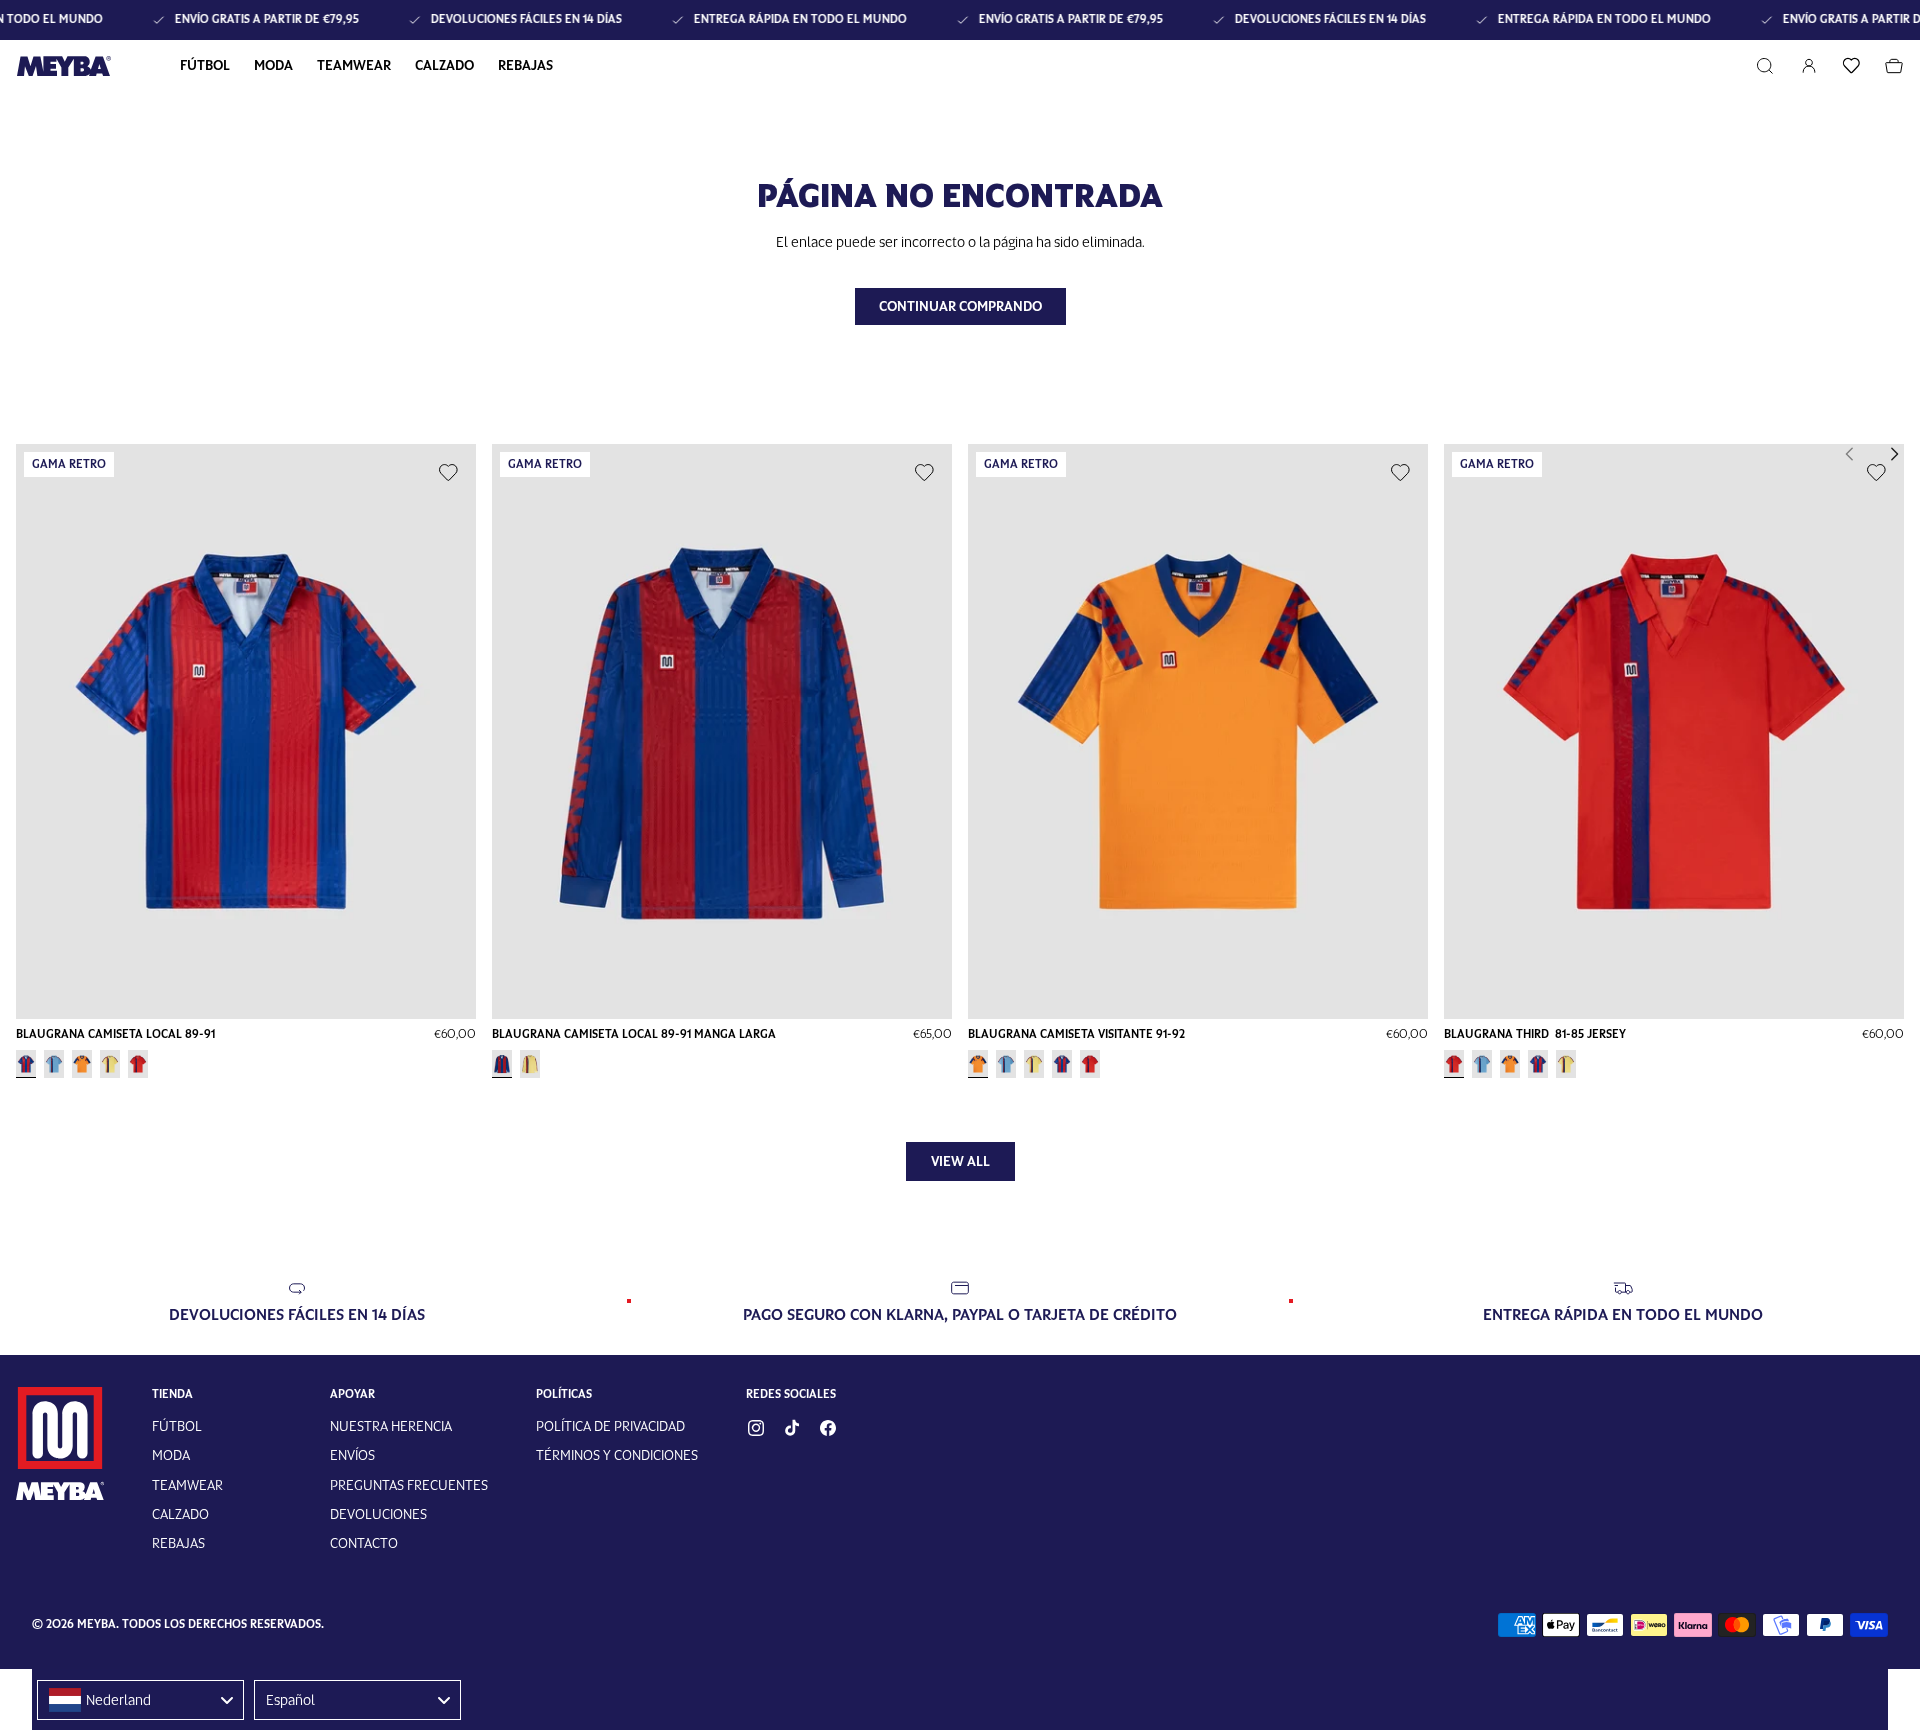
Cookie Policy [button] (1069, 872)
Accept (960, 936)
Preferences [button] (989, 893)
